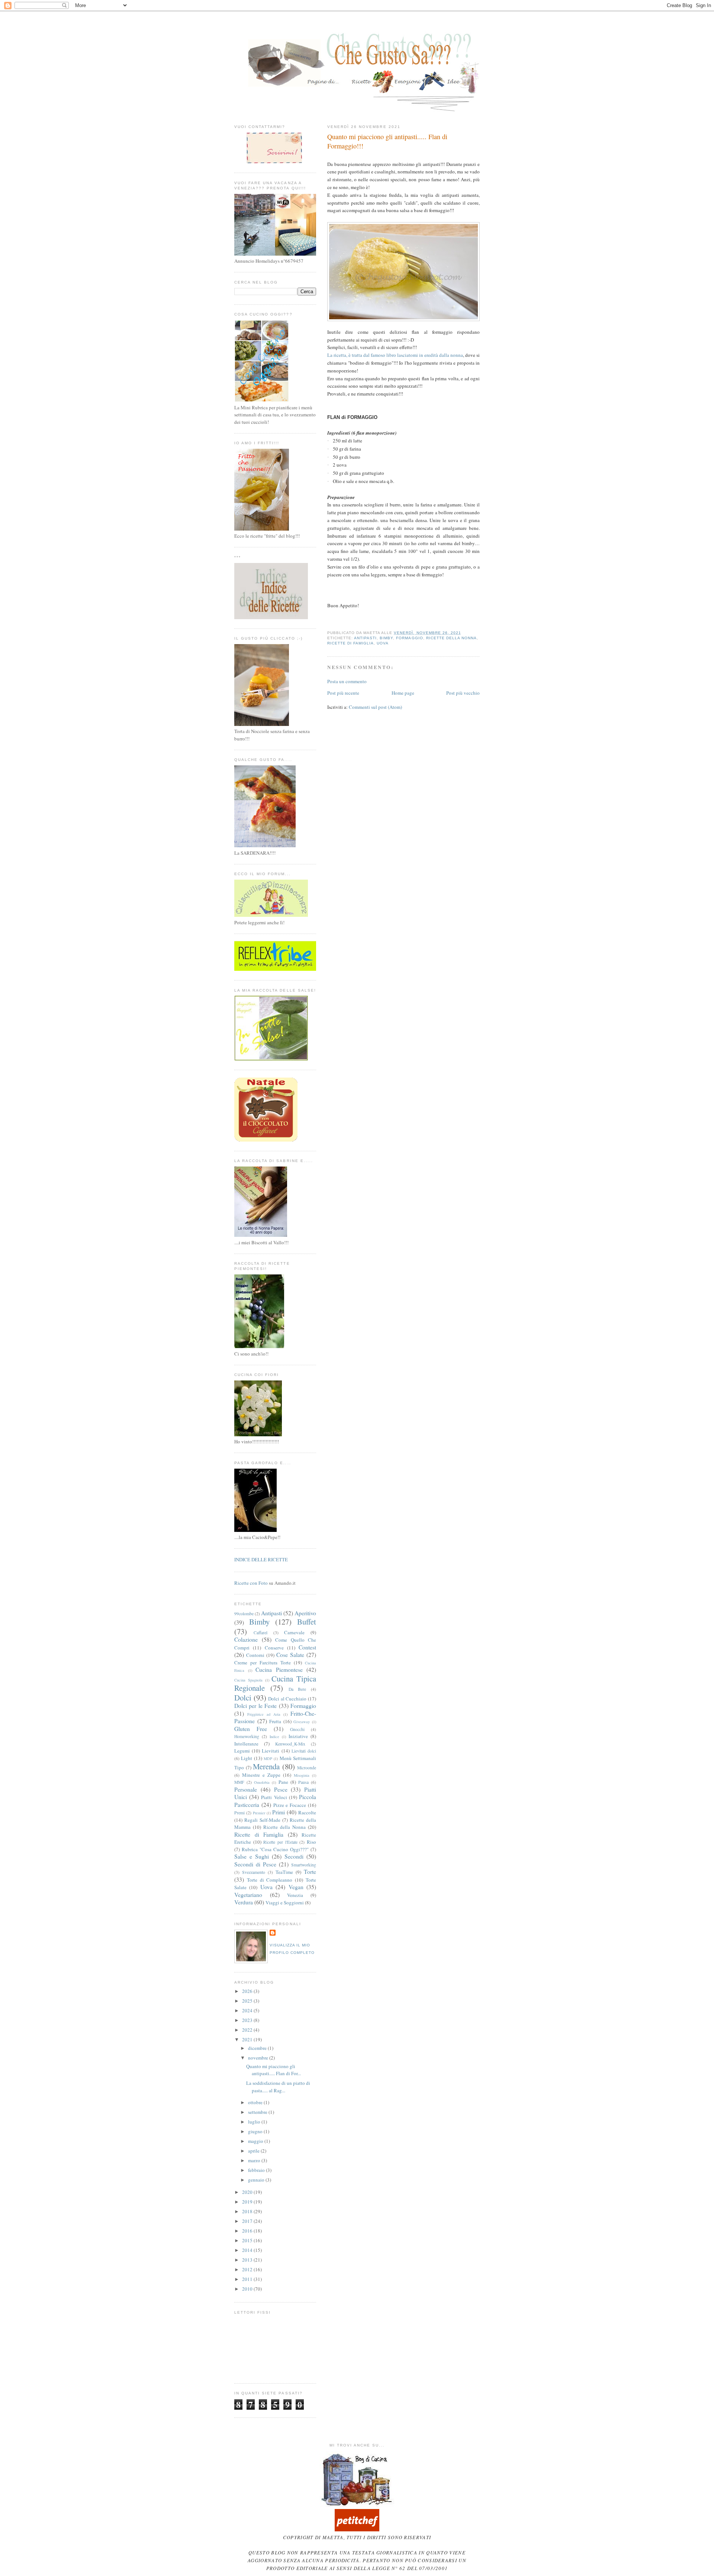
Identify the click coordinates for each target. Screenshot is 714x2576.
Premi (239, 1813)
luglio (255, 2122)
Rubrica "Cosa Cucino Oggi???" (275, 1849)
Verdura (244, 1902)
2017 (248, 2221)
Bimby (386, 638)
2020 (248, 2192)
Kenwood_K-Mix (290, 1744)
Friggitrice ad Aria (264, 1714)
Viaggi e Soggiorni (285, 1903)
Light (247, 1758)
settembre (258, 2112)
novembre (259, 2058)
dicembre (258, 2048)
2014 (248, 2250)
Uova (383, 643)
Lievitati (271, 1751)
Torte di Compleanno (270, 1880)
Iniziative (298, 1736)
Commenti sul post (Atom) (375, 707)
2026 (248, 1991)
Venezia (295, 1895)
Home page (403, 693)
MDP (268, 1759)
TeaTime (284, 1872)
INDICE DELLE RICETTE (261, 1559)
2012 (248, 2269)
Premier (259, 1813)
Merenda (266, 1766)
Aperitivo (305, 1613)
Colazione (246, 1639)
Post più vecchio (463, 693)
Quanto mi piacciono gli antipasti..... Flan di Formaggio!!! (387, 141)
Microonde (307, 1768)
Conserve (274, 1648)
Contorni (255, 1655)
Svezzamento (254, 1872)
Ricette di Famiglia (350, 643)
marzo (255, 2160)
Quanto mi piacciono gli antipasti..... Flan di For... (274, 2070)
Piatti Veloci (274, 1797)
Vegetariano (248, 1895)
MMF (239, 1782)
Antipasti (365, 638)
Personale (246, 1789)
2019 (248, 2202)
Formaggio (409, 638)
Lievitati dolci (304, 1751)
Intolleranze (246, 1744)
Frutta (275, 1721)
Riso (311, 1842)
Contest (307, 1647)
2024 (248, 2010)
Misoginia (302, 1775)
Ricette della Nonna (451, 638)
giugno (256, 2131)
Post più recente (343, 693)
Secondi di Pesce (255, 1864)
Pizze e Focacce (290, 1805)
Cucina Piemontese (279, 1670)
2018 (248, 2211)
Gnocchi (297, 1729)
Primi (279, 1812)
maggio (256, 2141)
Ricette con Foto (251, 1583)
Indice (274, 1737)
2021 (248, 2039)
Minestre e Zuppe (261, 1775)
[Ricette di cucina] (357, 2529)
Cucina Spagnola (248, 1680)
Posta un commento (347, 681)
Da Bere (297, 1689)
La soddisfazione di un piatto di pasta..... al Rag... (278, 2087)
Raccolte (307, 1812)
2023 (248, 2020)
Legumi (242, 1751)
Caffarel (260, 1633)
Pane (283, 1782)
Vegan (296, 1887)
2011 (248, 2279)
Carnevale (294, 1632)
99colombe (244, 1614)
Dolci (243, 1697)
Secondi (294, 1856)
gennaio (257, 2180)
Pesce (281, 1789)
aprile (254, 2151)
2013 (248, 2260)
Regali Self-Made (262, 1820)
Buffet (307, 1622)
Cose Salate (290, 1655)
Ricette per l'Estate (280, 1842)
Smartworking (304, 1865)
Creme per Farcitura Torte (263, 1663)
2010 (248, 2289)
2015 (248, 2240)
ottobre (256, 2102)
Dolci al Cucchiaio (287, 1699)
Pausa (303, 1782)
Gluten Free (251, 1729)
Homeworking (247, 1736)
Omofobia (262, 1782)
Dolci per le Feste (255, 1706)
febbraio (257, 2170)
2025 (248, 2001)
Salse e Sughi (252, 1856)
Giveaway (302, 1722)
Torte (310, 1872)
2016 (248, 2231)
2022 (248, 2030)
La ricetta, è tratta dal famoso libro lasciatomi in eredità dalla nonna (395, 355)
